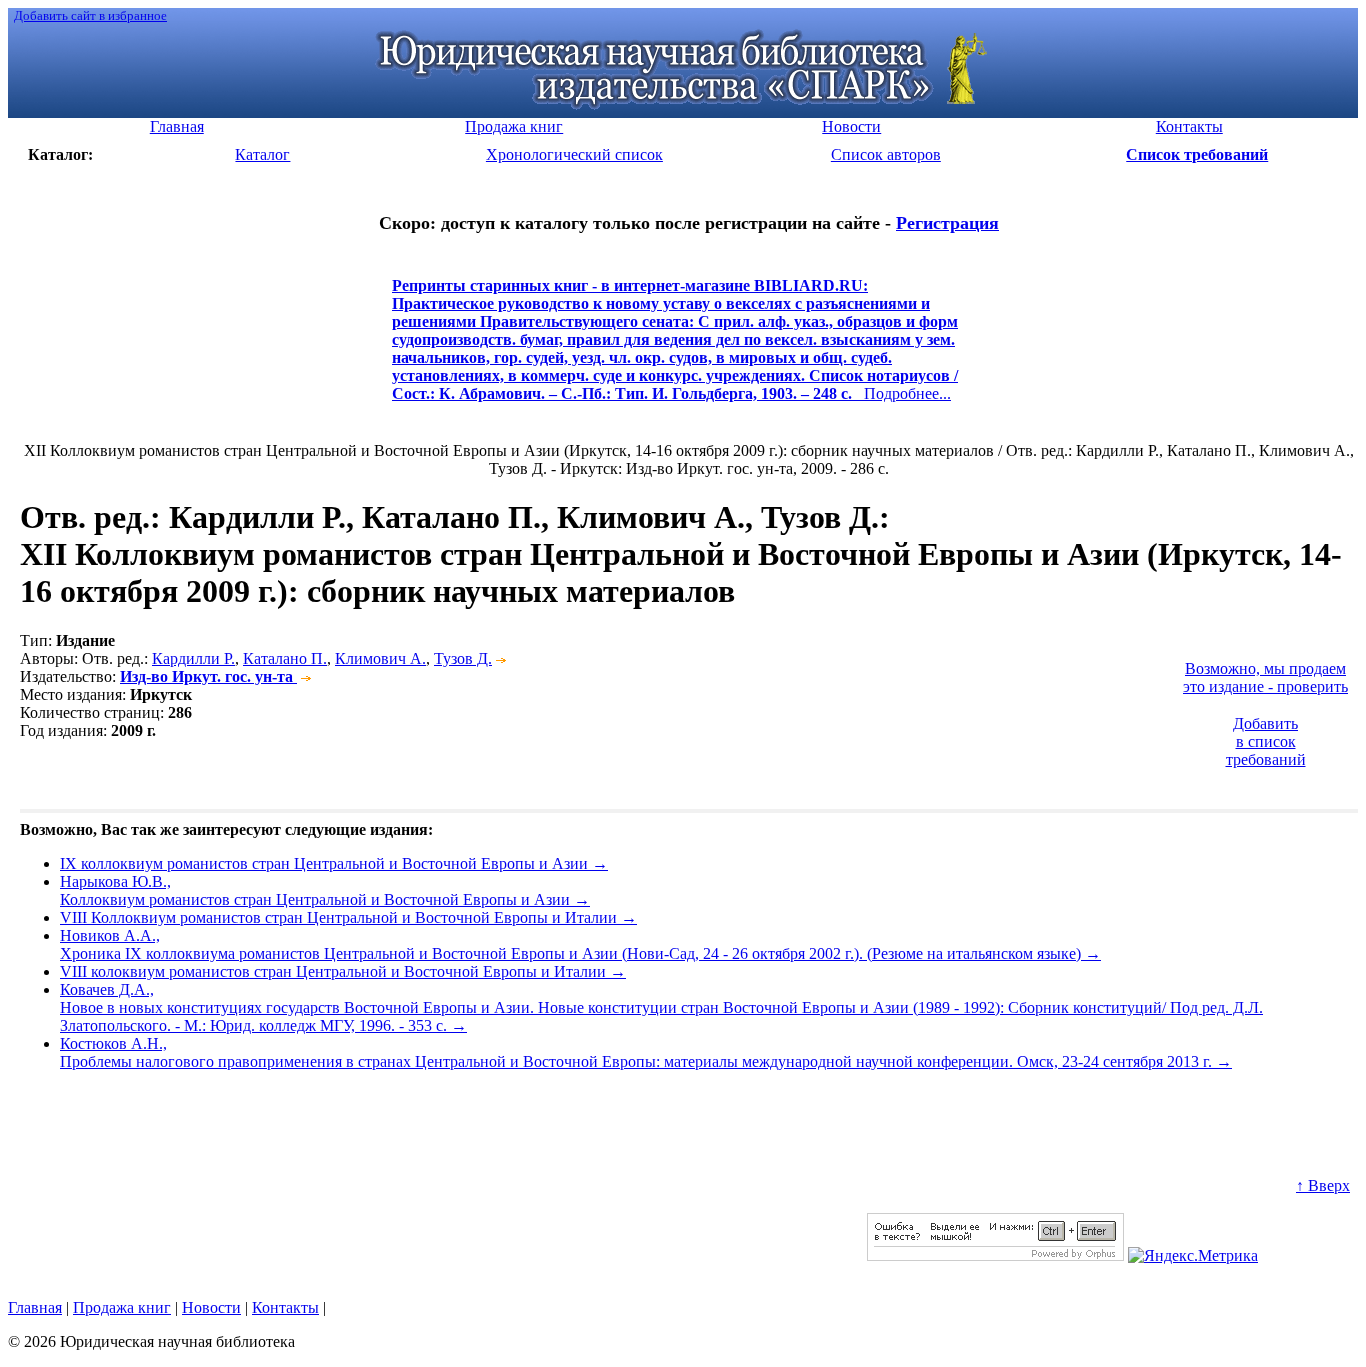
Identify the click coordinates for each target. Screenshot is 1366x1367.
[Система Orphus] (995, 1255)
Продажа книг (122, 1307)
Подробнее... (675, 348)
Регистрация (947, 223)
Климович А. (380, 658)
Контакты (285, 1307)
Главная (35, 1307)
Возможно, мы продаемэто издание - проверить (1265, 677)
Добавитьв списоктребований (1266, 741)
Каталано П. (285, 658)
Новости (211, 1307)
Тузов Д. (463, 658)
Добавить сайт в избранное (90, 15)
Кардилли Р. (193, 658)
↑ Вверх (1323, 1185)
